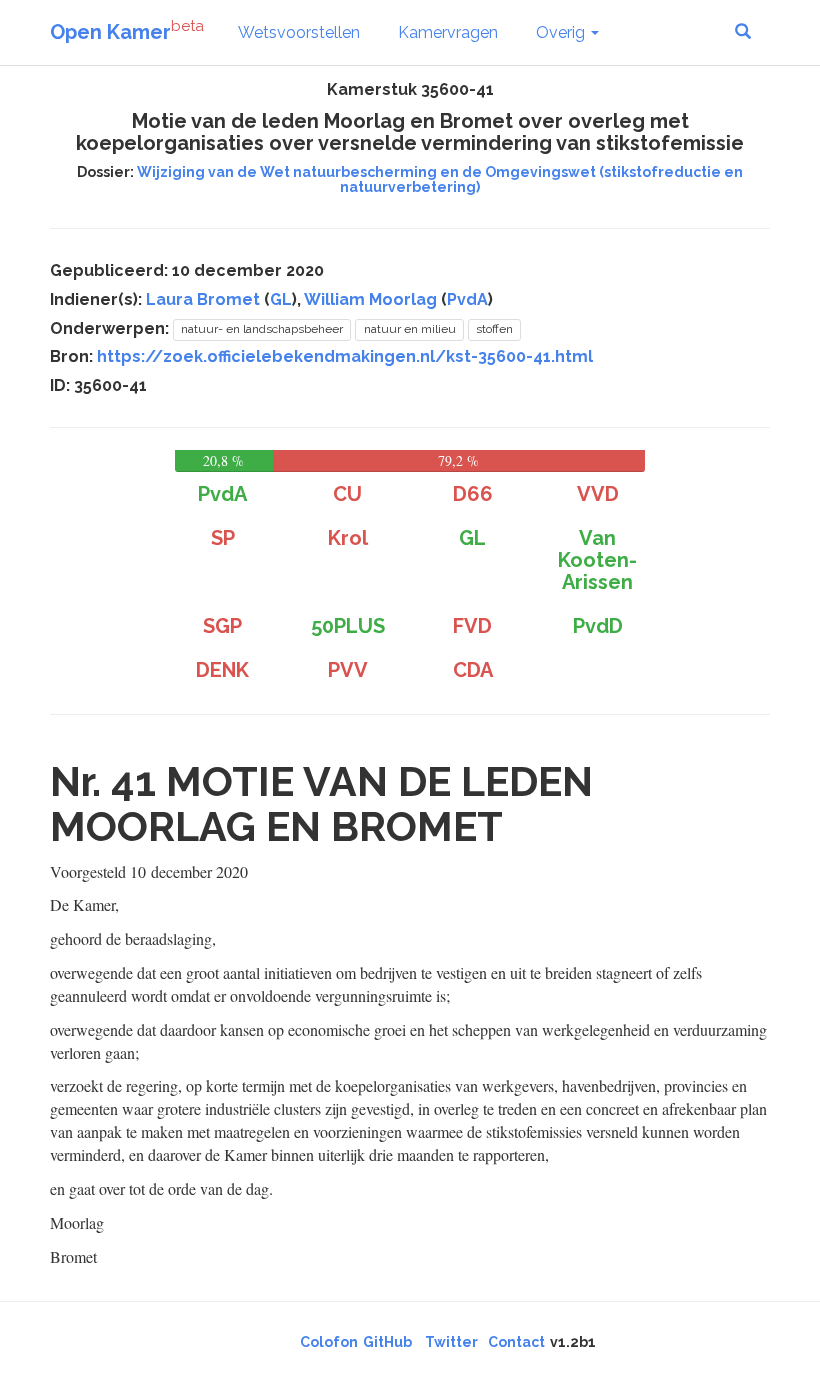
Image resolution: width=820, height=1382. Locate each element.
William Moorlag (370, 299)
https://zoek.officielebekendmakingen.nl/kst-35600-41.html (345, 356)
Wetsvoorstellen (299, 32)
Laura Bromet (203, 299)
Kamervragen (448, 32)
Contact (516, 1342)
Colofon (329, 1342)
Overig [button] (562, 32)
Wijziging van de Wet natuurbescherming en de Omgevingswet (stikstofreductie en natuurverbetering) (440, 179)
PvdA (467, 299)
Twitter (451, 1342)
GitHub (387, 1342)
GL (281, 299)
